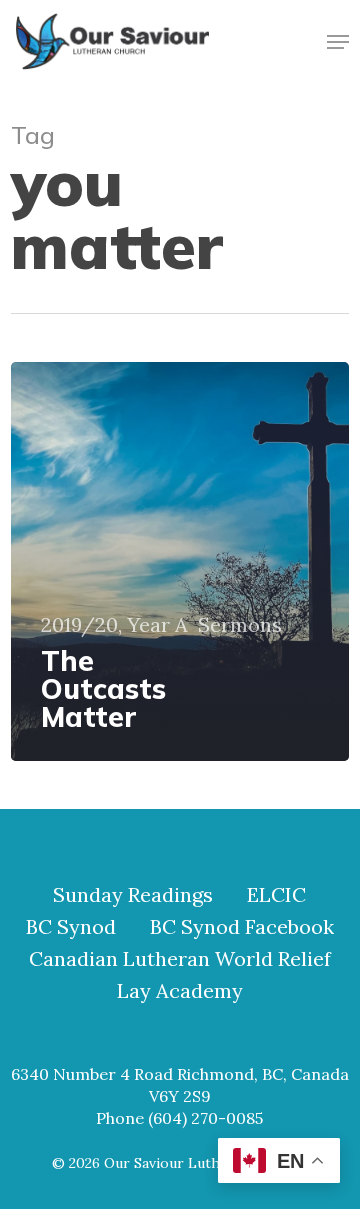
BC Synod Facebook (242, 927)
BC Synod (71, 927)
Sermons (240, 625)
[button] (338, 42)
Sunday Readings (133, 895)
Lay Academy (180, 991)
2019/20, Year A (114, 625)
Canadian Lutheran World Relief (180, 959)
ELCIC (276, 895)
